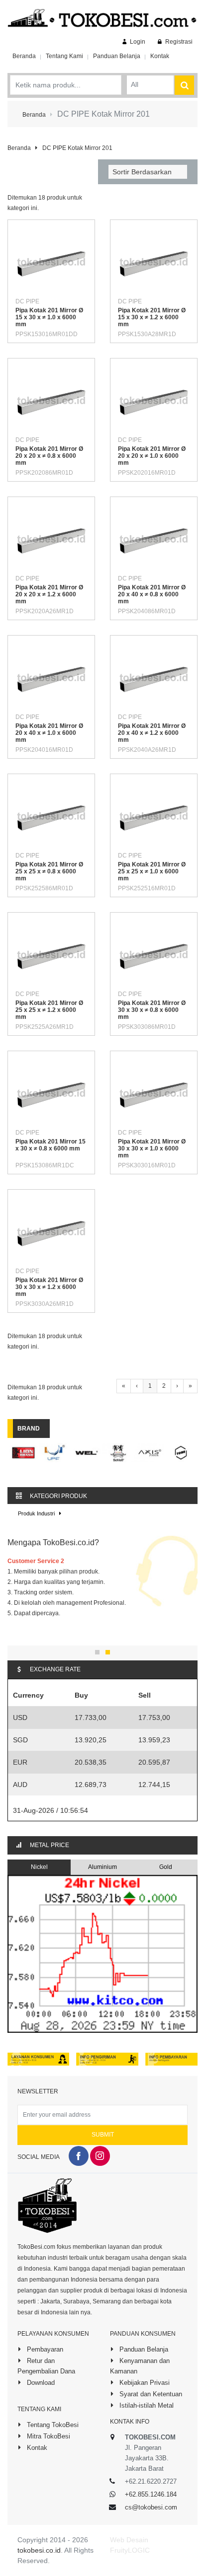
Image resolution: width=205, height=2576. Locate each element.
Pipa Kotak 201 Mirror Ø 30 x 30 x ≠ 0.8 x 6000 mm (152, 1010)
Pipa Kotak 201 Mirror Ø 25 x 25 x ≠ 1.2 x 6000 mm (49, 1010)
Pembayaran (44, 2349)
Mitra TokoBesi (48, 2436)
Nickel (39, 1867)
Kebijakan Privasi (144, 2383)
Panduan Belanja (117, 56)
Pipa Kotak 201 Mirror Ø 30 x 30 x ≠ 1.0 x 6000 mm (152, 1148)
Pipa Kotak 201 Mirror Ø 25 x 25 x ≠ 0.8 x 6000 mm (49, 871)
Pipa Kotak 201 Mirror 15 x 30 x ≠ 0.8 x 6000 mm (51, 1145)
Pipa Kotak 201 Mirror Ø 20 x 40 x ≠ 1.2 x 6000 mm (152, 733)
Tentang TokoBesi (52, 2425)
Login (137, 42)
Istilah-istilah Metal (146, 2405)
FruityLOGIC (130, 2550)
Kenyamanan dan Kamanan (140, 2366)
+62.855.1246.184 (151, 2494)
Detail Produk (59, 285)
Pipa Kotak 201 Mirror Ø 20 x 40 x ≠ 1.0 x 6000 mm (49, 733)
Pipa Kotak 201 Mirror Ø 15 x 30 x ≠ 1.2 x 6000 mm (152, 317)
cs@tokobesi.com (151, 2507)
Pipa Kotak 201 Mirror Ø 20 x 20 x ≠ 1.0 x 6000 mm (152, 456)
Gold (166, 1867)
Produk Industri (37, 1513)
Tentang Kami (64, 56)
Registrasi (178, 42)
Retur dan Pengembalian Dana (46, 2366)
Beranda (24, 56)
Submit (103, 2135)
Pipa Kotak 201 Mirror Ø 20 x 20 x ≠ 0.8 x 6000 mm (49, 456)
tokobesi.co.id (39, 2550)
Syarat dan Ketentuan (150, 2394)
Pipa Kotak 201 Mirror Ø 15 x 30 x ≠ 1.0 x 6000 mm (49, 317)
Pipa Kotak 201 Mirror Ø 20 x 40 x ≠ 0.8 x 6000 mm (152, 594)
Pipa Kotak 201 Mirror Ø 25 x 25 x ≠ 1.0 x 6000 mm (152, 871)
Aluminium (102, 1867)
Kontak (160, 56)
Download (40, 2383)
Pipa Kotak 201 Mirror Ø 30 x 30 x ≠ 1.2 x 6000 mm (49, 1287)
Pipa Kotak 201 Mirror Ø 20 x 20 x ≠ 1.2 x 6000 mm (49, 594)
